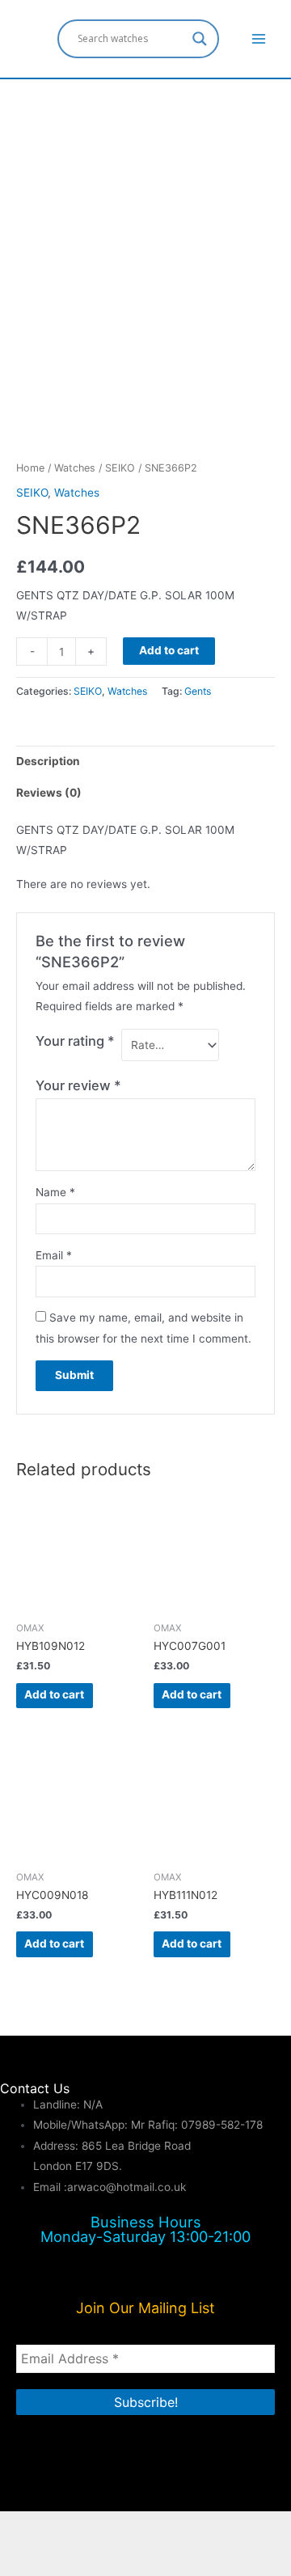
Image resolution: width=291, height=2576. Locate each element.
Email (54, 1255)
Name (55, 1192)
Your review (78, 1085)
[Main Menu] (259, 38)
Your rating (75, 1041)
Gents (198, 691)
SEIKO (120, 468)
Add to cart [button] (54, 1694)
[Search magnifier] (200, 39)
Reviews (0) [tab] (49, 793)
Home (30, 468)
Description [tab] (48, 761)
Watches (75, 468)
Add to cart (169, 650)
